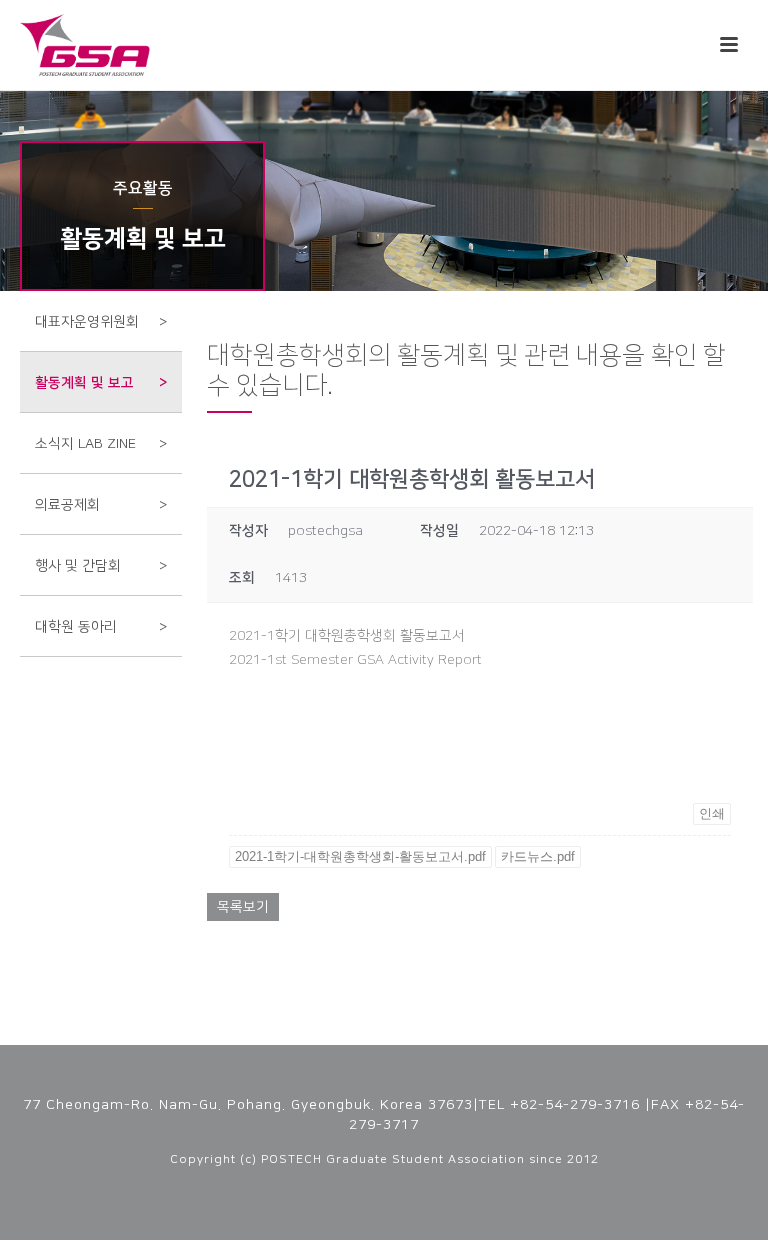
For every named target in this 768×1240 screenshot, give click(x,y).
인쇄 (712, 813)
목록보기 (243, 907)
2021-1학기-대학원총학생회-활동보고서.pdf (360, 856)
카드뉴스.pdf (538, 856)
